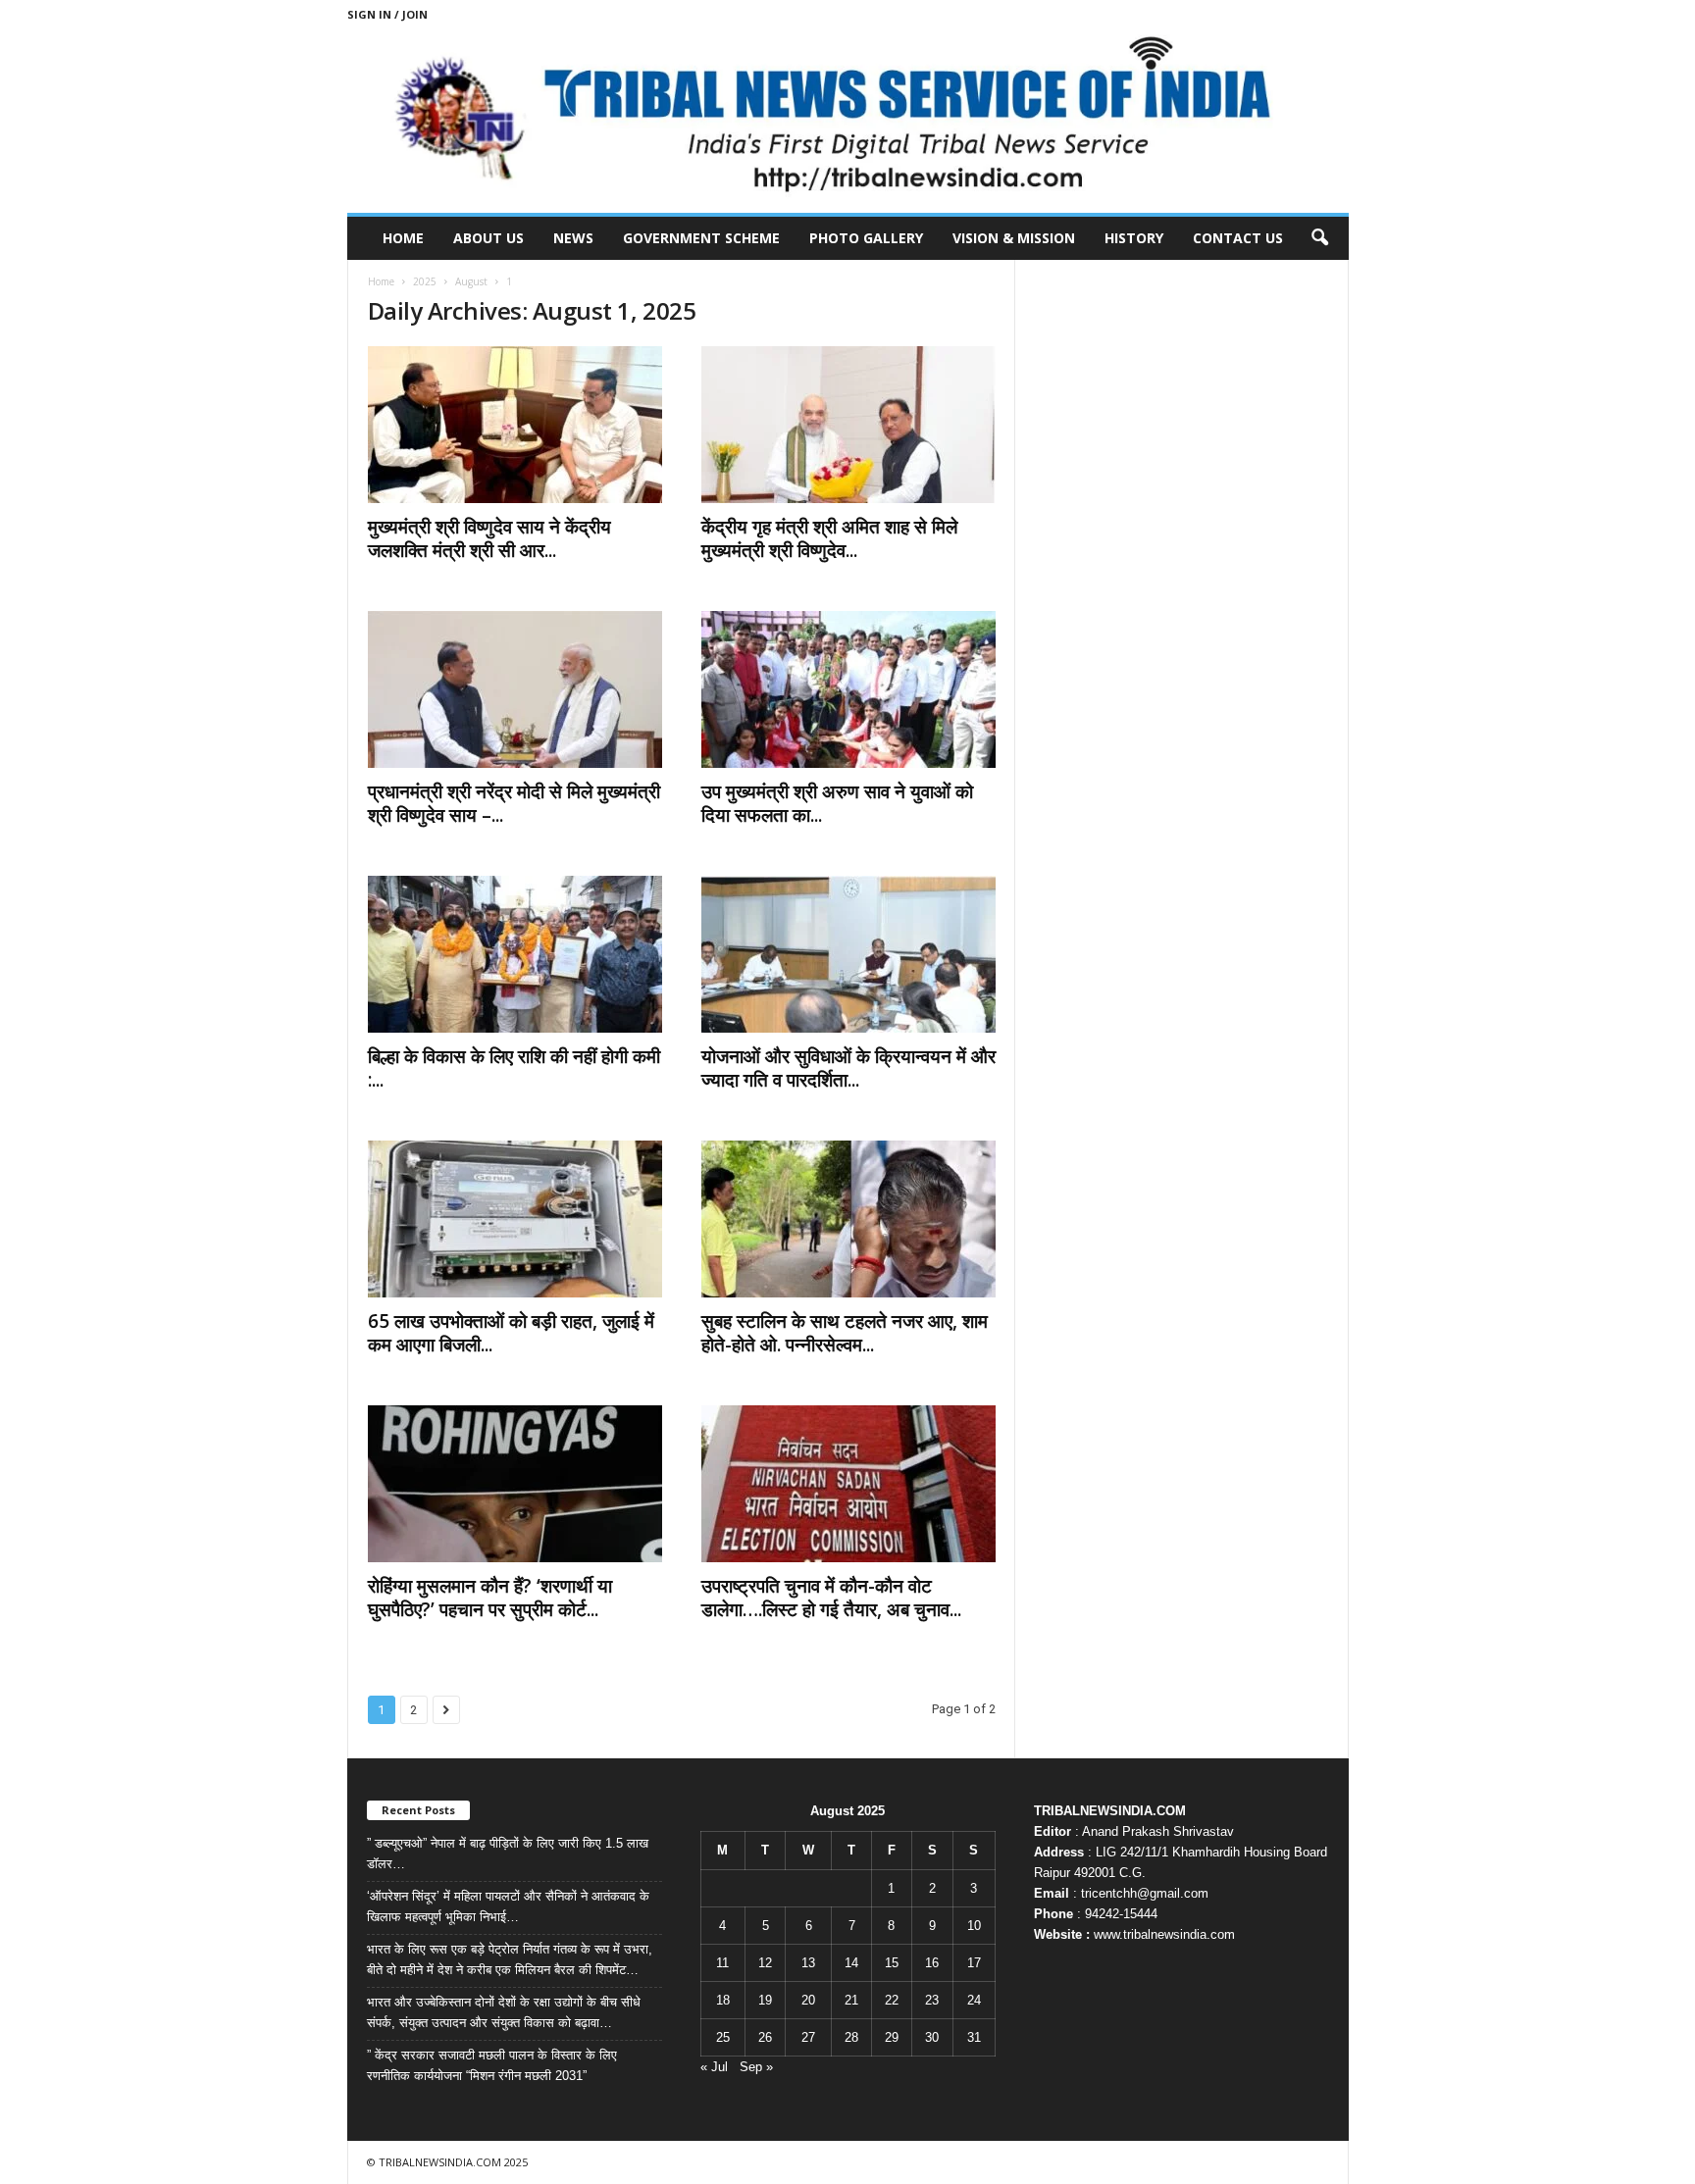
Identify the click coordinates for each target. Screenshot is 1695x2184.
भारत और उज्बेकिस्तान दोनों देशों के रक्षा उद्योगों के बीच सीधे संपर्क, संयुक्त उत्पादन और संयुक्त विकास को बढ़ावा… (504, 2012)
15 (892, 1963)
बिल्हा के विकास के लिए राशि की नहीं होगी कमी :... (514, 1068)
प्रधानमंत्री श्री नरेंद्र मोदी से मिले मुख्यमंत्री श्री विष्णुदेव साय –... (514, 803)
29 (892, 2037)
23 (932, 2000)
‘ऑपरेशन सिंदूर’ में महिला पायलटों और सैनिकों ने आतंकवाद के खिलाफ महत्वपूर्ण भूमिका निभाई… (508, 1906)
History (1134, 238)
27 (808, 2037)
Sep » (756, 2067)
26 (765, 2037)
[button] (1319, 238)
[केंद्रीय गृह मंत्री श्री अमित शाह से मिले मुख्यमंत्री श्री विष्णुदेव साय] (848, 425)
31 (974, 2037)
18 (723, 2000)
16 (932, 1963)
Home (403, 238)
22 (892, 2000)
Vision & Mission (1014, 238)
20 (808, 2000)
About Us (488, 238)
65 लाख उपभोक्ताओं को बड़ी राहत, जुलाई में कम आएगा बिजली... (511, 1333)
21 (851, 2000)
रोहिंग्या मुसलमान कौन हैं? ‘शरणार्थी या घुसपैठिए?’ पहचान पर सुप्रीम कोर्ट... (490, 1598)
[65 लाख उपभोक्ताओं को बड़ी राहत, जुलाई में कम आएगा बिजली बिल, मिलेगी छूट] (515, 1219)
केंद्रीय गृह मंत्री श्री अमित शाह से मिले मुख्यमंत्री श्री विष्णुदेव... (829, 538)
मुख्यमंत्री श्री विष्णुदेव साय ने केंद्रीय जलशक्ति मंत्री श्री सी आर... (489, 538)
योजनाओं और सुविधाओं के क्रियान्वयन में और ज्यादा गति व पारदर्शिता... (848, 1068)
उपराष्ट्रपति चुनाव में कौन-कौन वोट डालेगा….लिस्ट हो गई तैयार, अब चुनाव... (831, 1598)
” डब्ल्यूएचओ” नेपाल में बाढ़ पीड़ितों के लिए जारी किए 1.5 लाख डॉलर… (508, 1854)
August (471, 281)
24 (974, 2000)
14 (851, 1963)
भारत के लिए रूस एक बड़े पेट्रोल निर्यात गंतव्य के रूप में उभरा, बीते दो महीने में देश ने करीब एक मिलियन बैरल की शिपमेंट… (510, 1959)
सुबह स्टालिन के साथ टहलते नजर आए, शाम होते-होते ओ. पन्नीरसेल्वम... (845, 1333)
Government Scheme (701, 238)
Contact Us (1238, 238)
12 (765, 1963)
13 (808, 1963)
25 (723, 2037)
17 (974, 1963)
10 (974, 1926)
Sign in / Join (387, 14)
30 (932, 2037)
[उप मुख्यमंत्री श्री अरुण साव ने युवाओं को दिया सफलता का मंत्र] (848, 689)
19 (765, 2000)
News (573, 238)
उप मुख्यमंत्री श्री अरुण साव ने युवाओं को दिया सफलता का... (837, 803)
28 (851, 2037)
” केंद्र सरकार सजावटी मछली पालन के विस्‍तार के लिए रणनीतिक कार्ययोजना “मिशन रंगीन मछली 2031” (492, 2065)
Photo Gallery (866, 238)
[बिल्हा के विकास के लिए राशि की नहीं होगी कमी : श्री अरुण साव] (515, 954)
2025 (425, 281)
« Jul (714, 2067)
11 (722, 1963)
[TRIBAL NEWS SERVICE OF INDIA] (848, 121)
